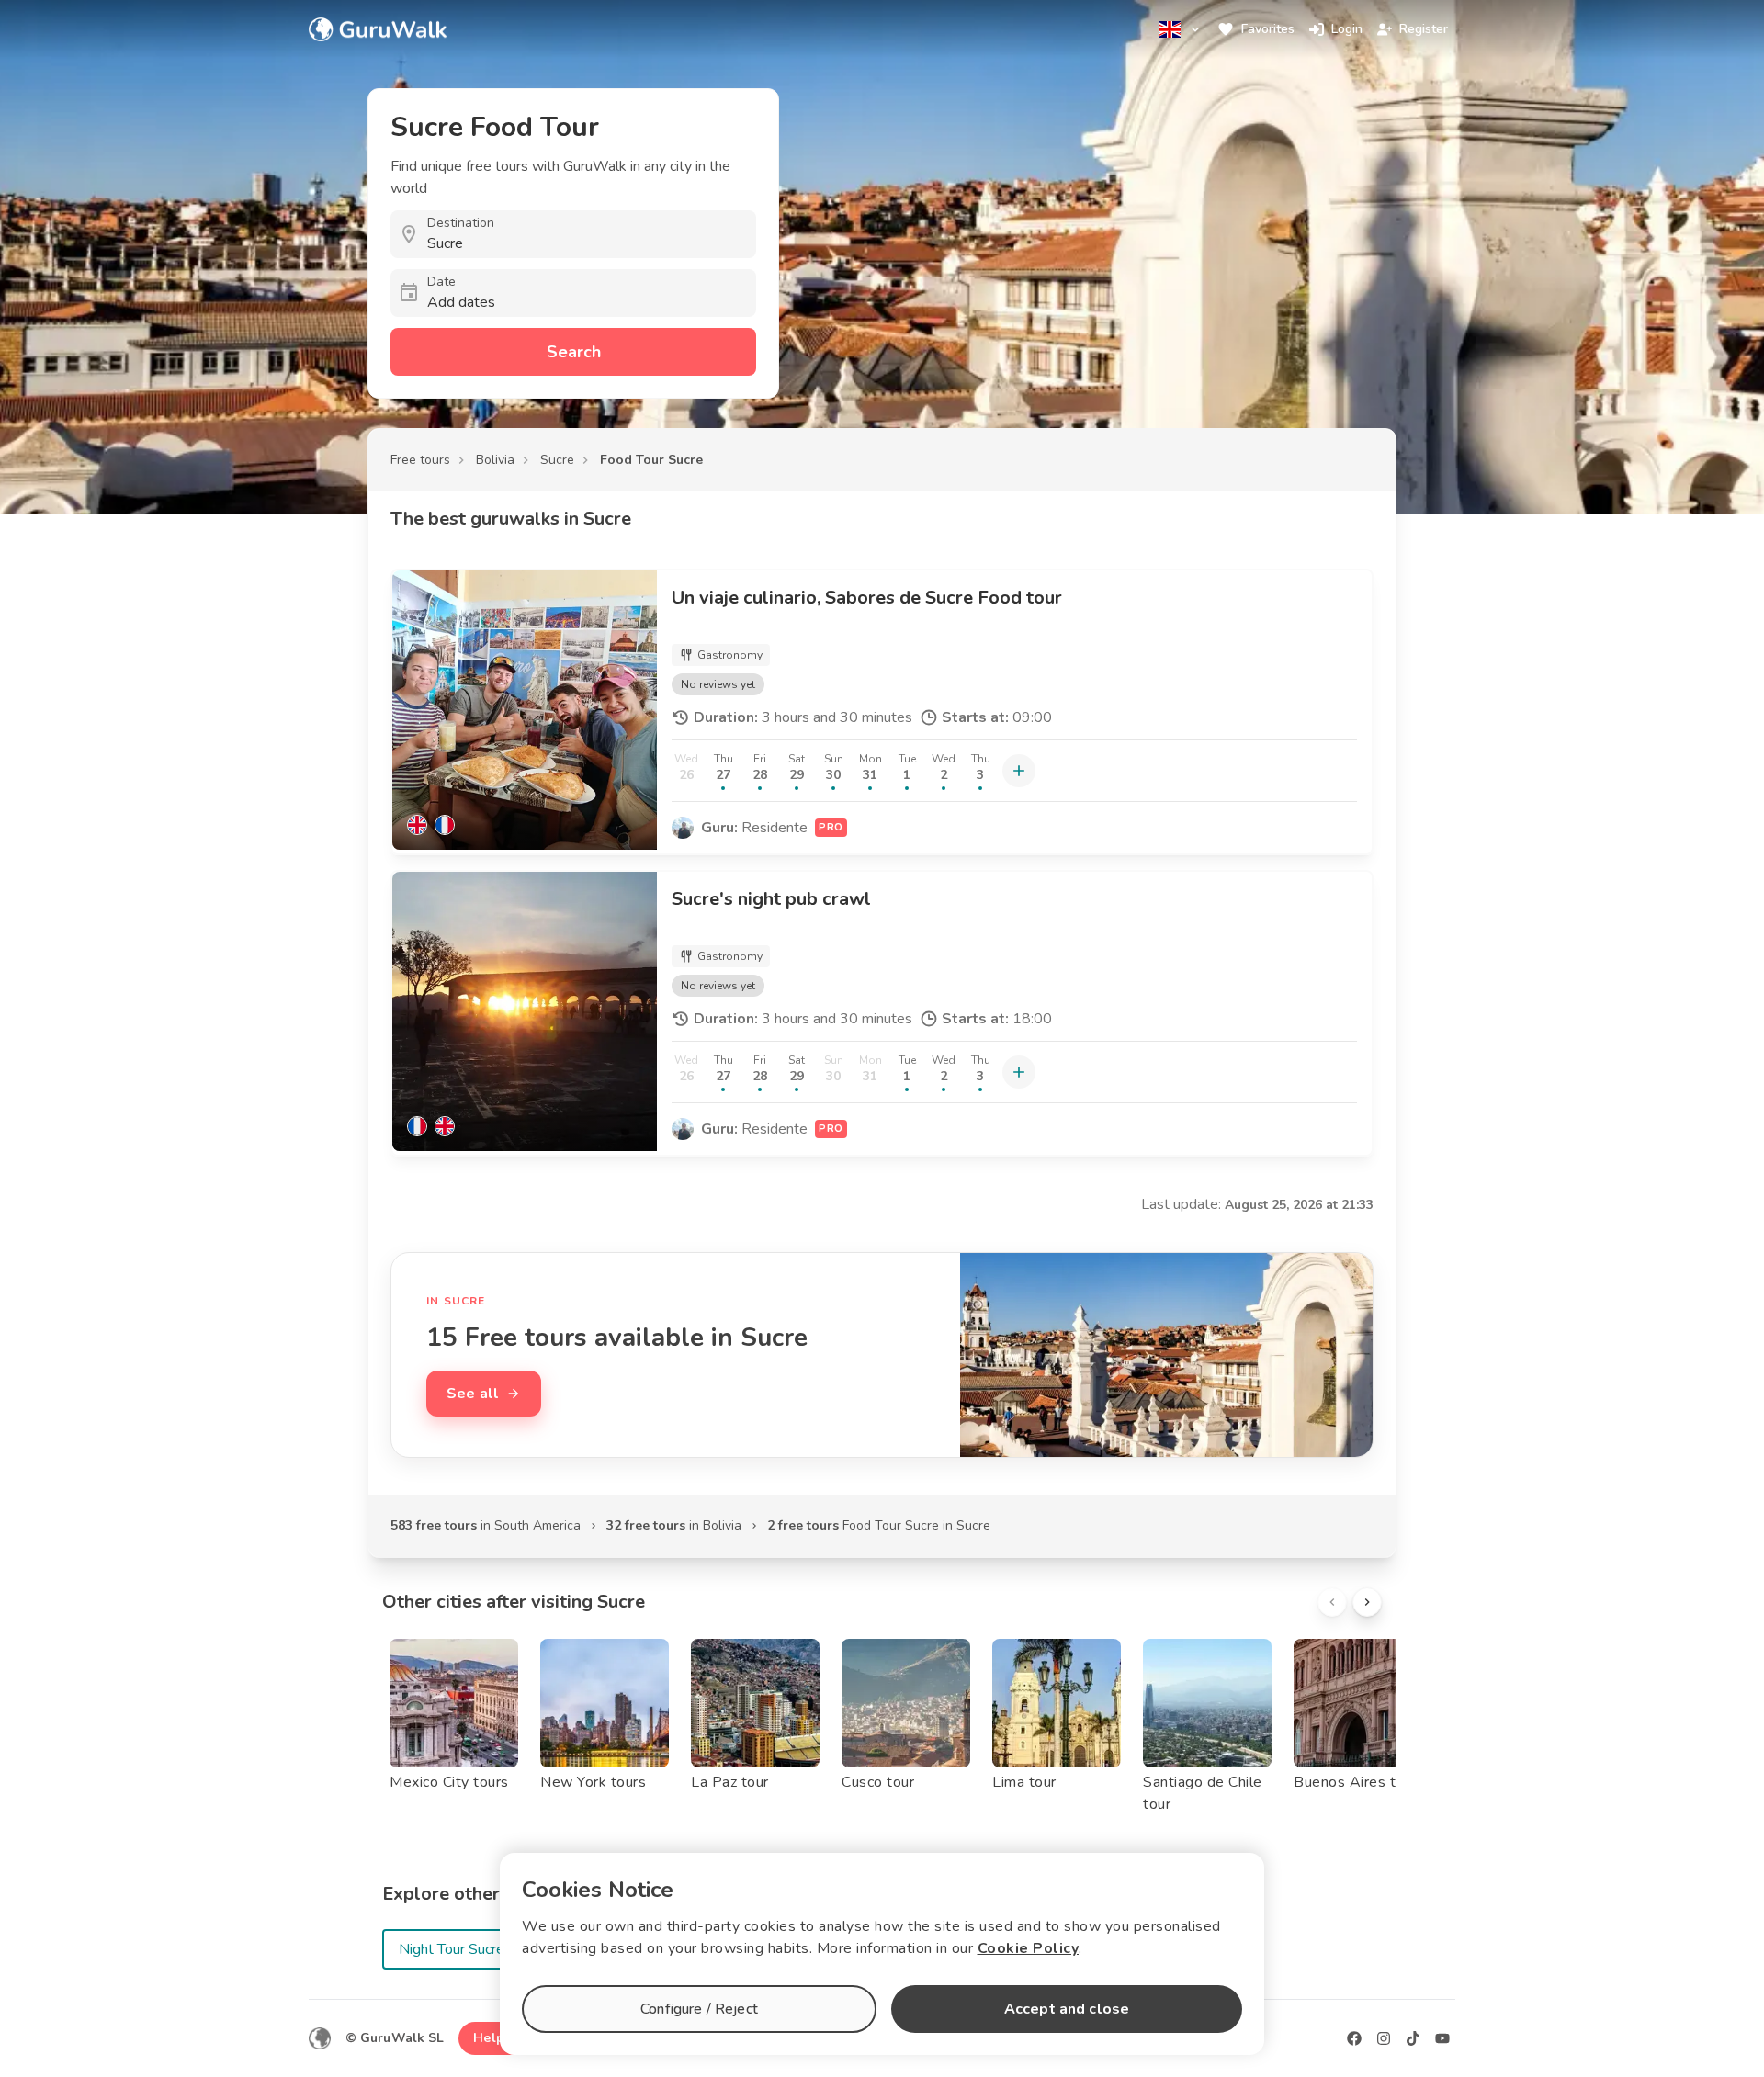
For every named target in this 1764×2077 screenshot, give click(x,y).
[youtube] (1442, 2038)
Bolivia (495, 460)
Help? (492, 2038)
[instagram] (1384, 2038)
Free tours (420, 460)
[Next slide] (1367, 1602)
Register (1424, 29)
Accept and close (1067, 2009)
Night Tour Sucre (452, 1949)
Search (574, 352)
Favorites (1268, 29)
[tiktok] (1413, 2038)
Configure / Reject (699, 2009)
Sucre (557, 460)
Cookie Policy (1029, 1948)
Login (1347, 29)
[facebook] (1354, 2038)
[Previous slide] (1332, 1602)
